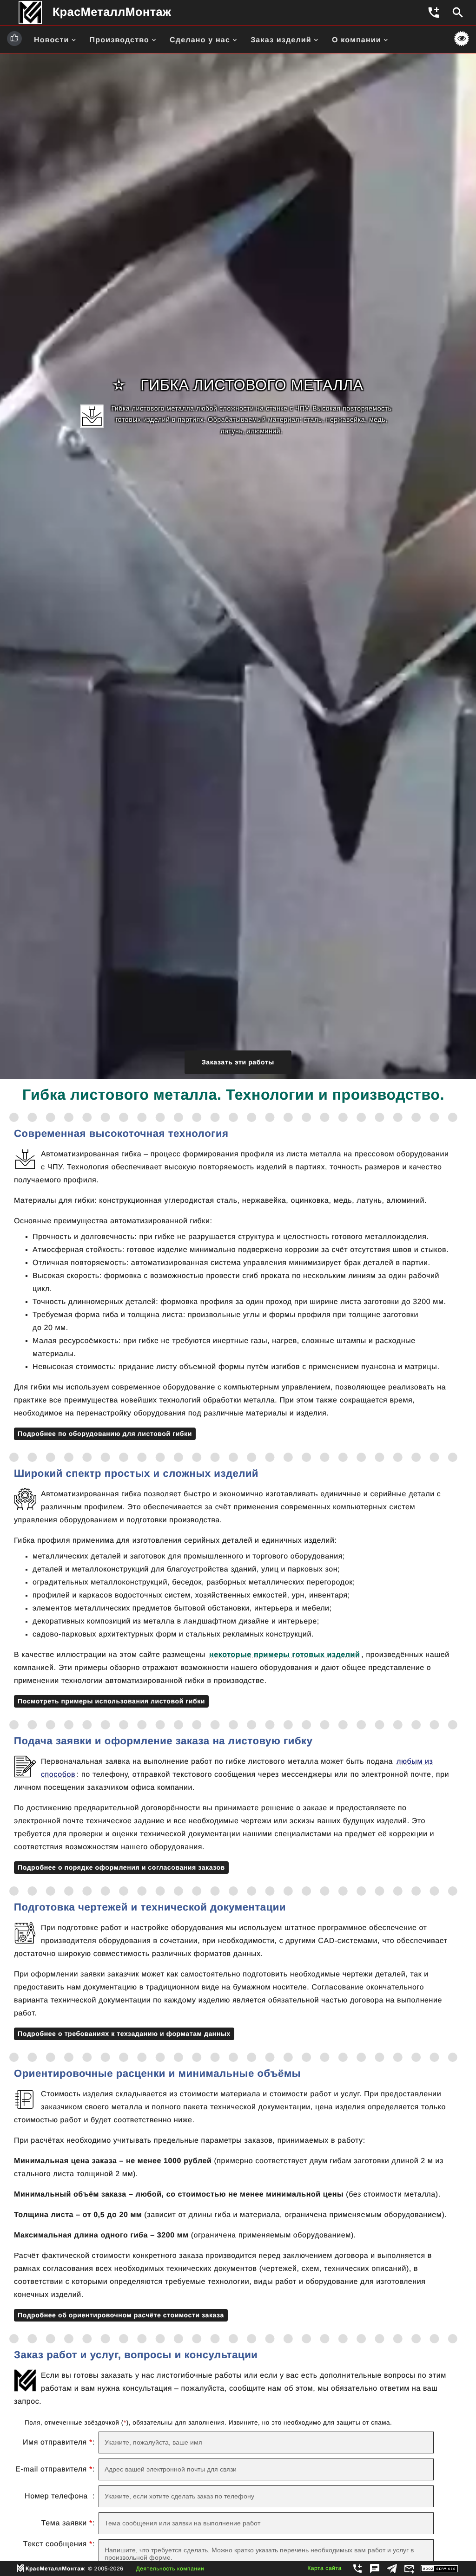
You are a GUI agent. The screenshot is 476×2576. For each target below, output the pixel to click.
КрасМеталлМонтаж (112, 12)
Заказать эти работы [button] (238, 1062)
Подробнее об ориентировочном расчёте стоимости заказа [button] (121, 2315)
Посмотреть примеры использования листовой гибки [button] (111, 1701)
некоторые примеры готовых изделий (284, 1655)
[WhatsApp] (375, 2570)
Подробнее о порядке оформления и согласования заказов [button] (121, 1867)
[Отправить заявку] (410, 2570)
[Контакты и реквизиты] (358, 2570)
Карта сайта (324, 2568)
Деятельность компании (170, 2569)
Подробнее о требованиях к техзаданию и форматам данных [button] (124, 2034)
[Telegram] (393, 2570)
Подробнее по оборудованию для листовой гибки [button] (105, 1434)
